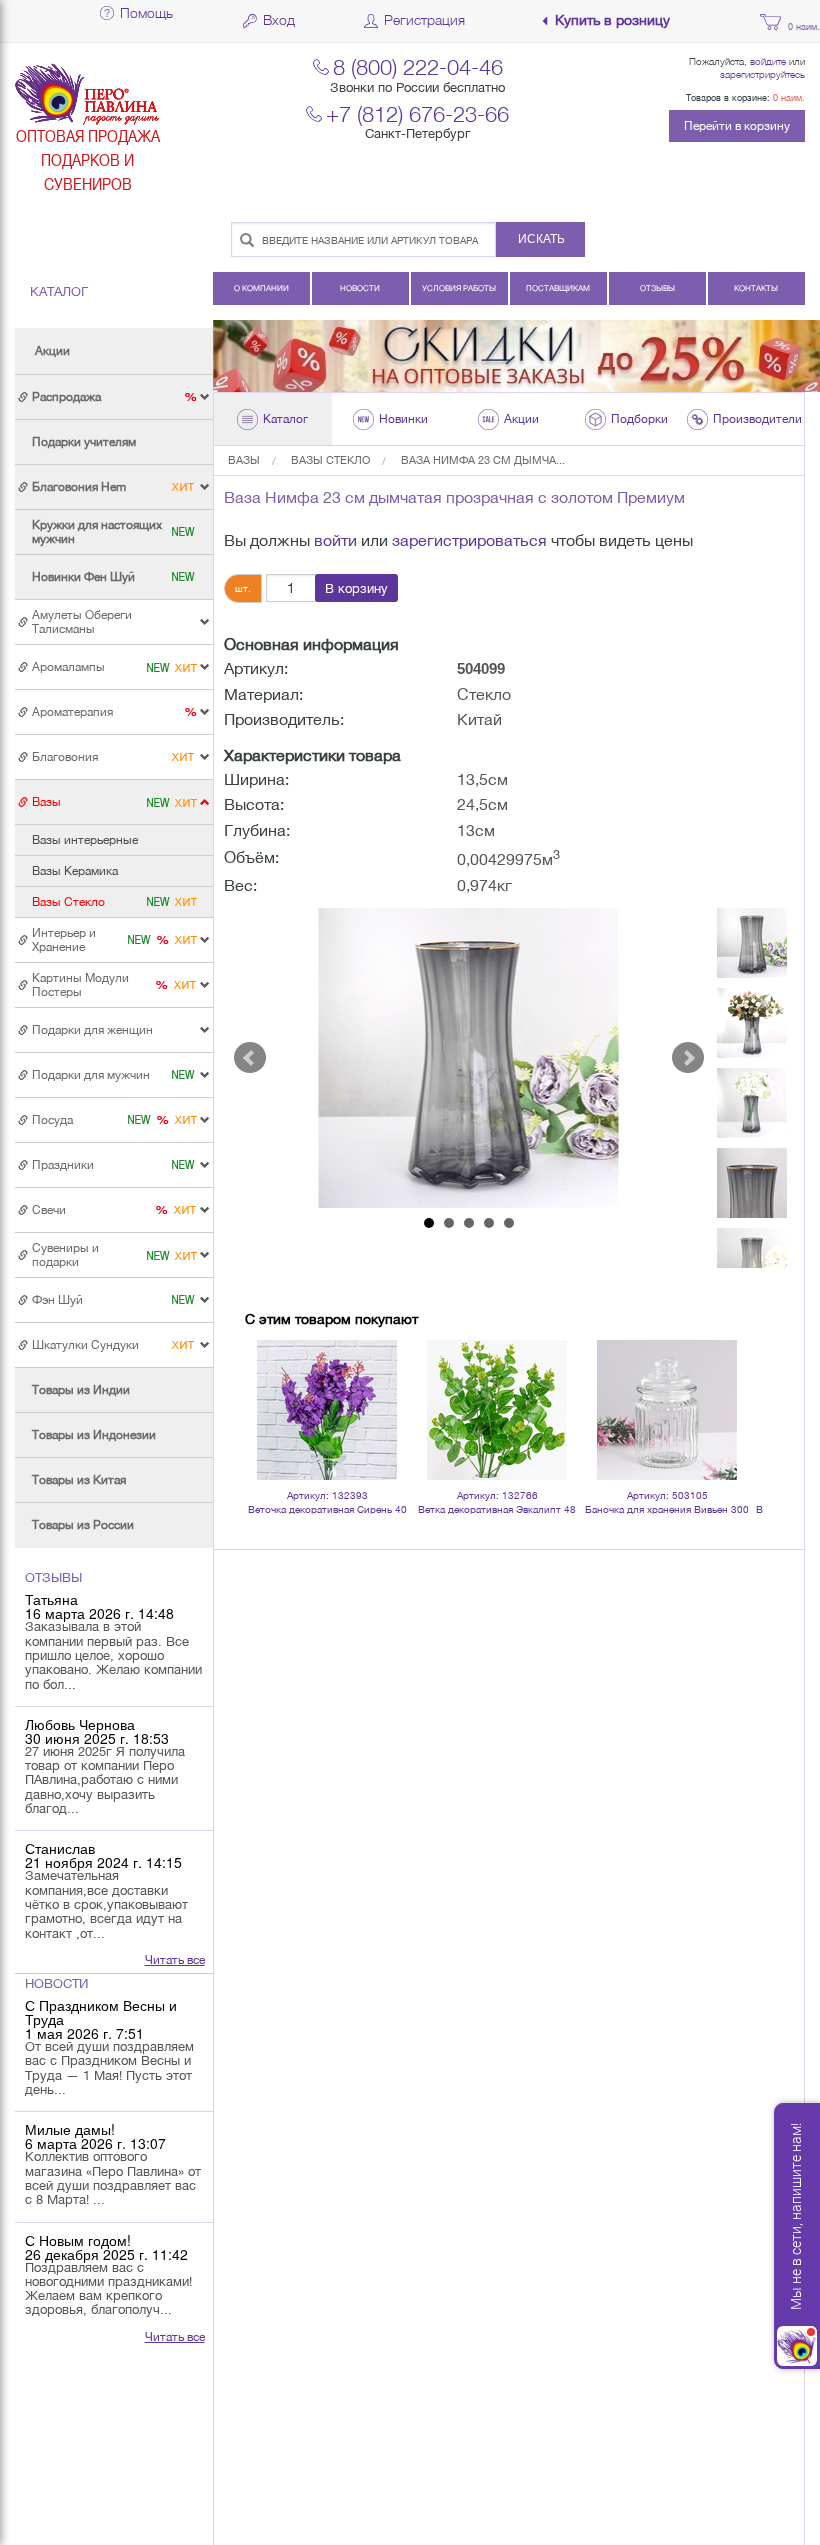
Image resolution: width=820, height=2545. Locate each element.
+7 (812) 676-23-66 (417, 113)
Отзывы (657, 288)
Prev (250, 1058)
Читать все (175, 1960)
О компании (261, 288)
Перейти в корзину (737, 126)
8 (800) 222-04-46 (418, 66)
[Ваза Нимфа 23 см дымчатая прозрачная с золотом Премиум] (469, 1058)
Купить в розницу (612, 20)
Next (688, 1058)
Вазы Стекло (330, 460)
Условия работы (459, 288)
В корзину (356, 588)
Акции (52, 351)
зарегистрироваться (469, 540)
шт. (243, 588)
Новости (360, 288)
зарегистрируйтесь (762, 74)
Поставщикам (558, 288)
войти (335, 540)
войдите (768, 61)
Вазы (244, 460)
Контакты (756, 288)
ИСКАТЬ (541, 239)
